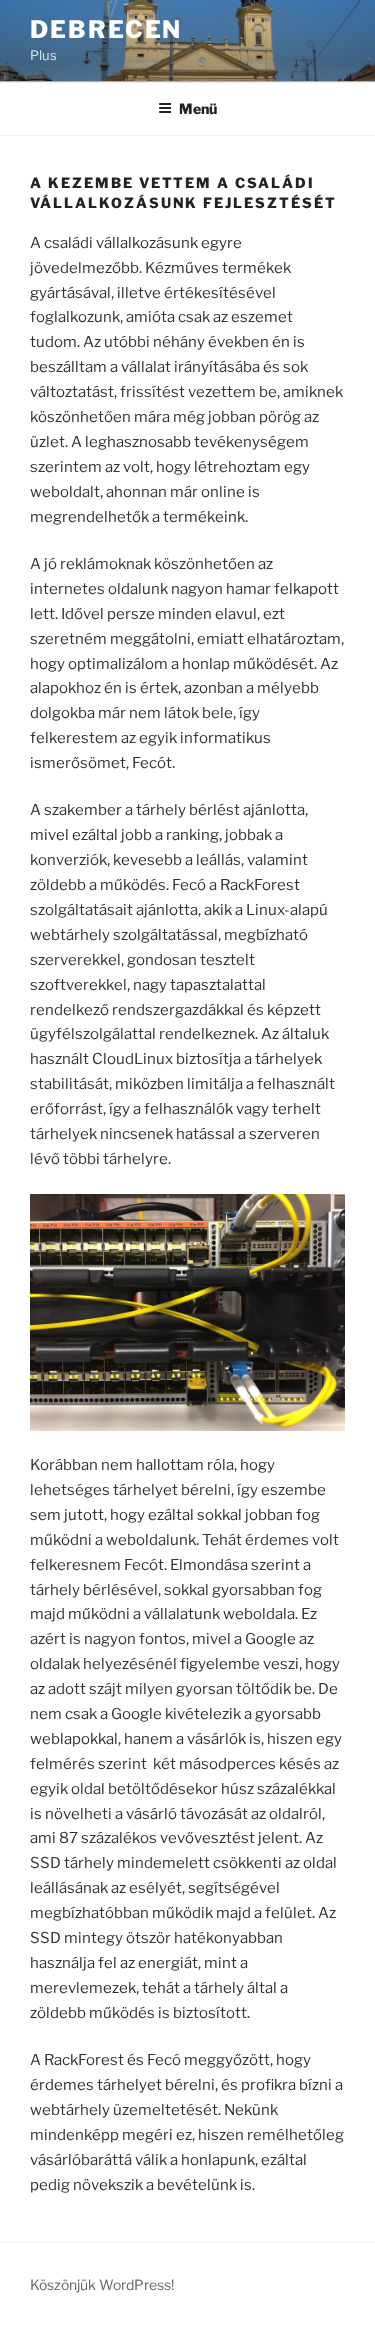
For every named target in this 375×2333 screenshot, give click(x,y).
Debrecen (106, 29)
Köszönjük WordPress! (102, 2284)
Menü (198, 108)
